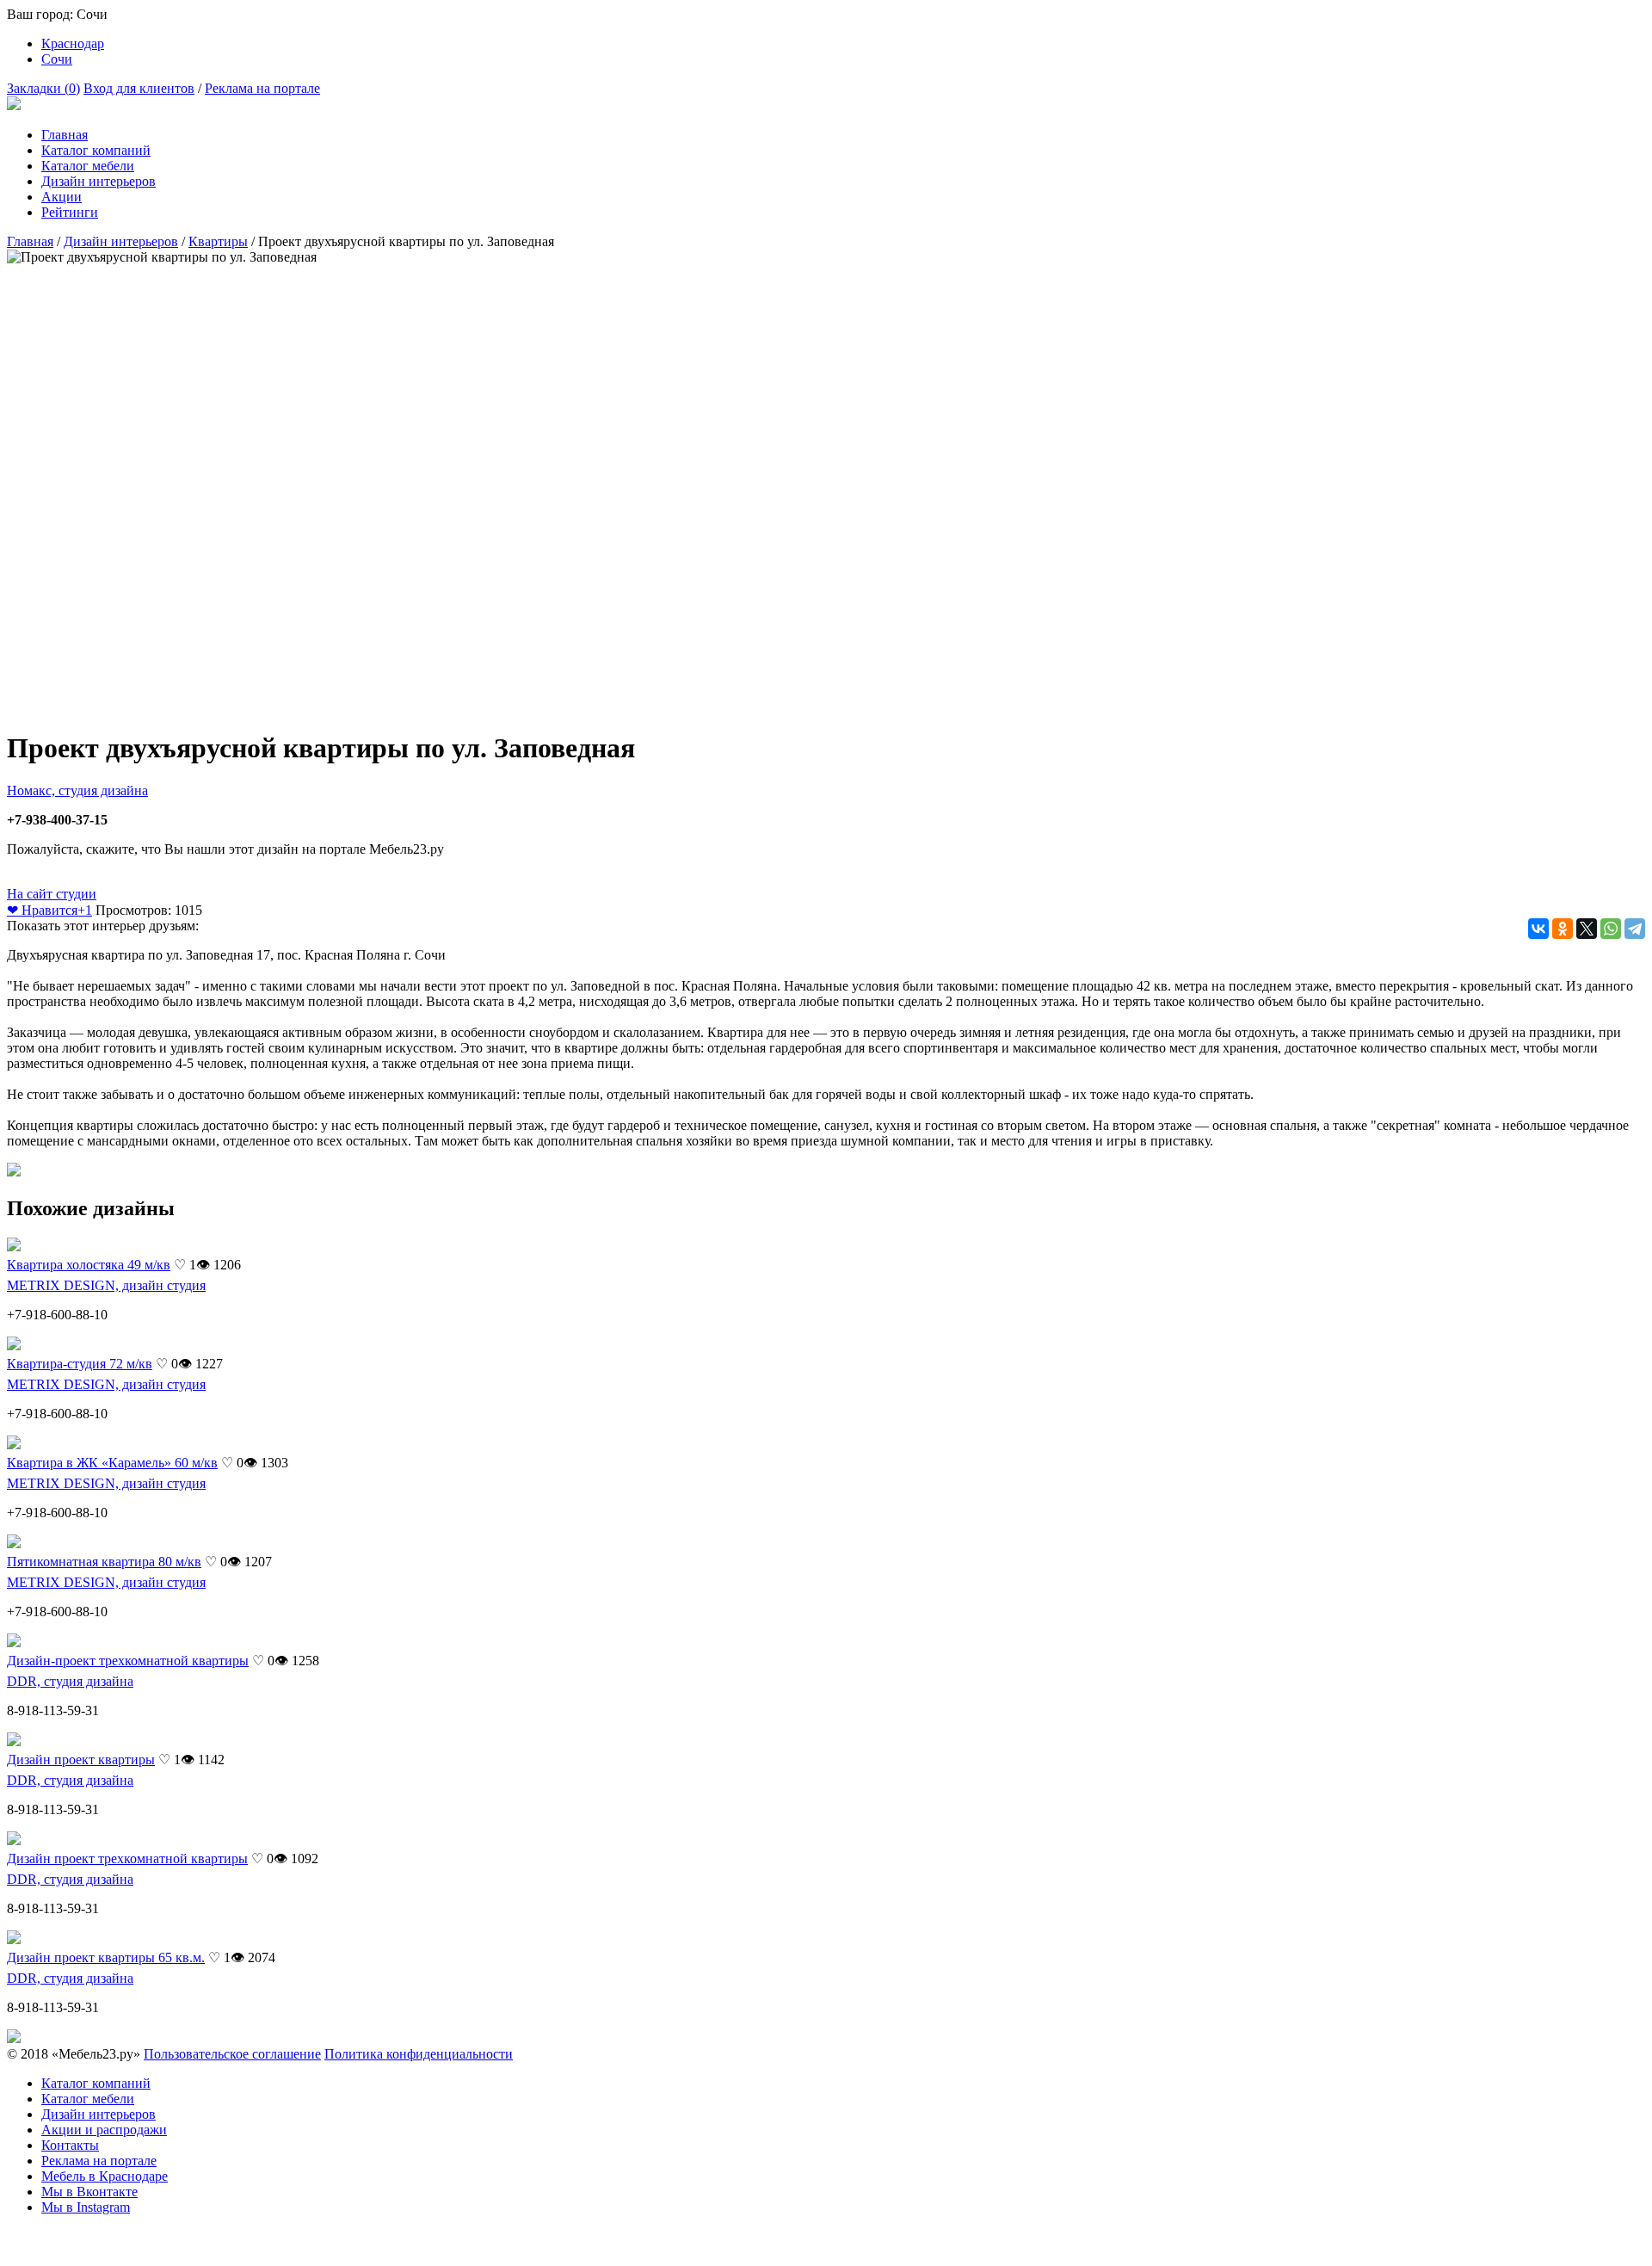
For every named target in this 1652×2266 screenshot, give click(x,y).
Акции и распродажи (104, 2130)
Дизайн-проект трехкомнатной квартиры (128, 1661)
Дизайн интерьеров (99, 181)
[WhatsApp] (1611, 929)
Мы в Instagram (86, 2207)
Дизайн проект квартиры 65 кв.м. (106, 1957)
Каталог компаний (96, 150)
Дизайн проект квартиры (81, 1760)
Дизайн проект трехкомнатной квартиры (127, 1858)
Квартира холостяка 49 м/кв (89, 1265)
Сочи (57, 59)
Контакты (70, 2145)
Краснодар (73, 43)
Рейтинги (70, 212)
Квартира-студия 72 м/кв (80, 1364)
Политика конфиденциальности (419, 2054)
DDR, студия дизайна (70, 1681)
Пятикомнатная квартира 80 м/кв (104, 1562)
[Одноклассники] (1563, 929)
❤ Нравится (49, 910)
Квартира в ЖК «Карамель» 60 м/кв (112, 1463)
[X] (1587, 929)
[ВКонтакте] (1538, 929)
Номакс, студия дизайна (77, 790)
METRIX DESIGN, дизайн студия (106, 1285)
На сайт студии (52, 894)
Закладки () (43, 88)
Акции (62, 197)
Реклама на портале (262, 88)
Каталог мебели (88, 166)
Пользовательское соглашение (232, 2054)
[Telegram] (1635, 929)
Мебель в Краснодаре (105, 2176)
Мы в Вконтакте (89, 2192)
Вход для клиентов (139, 88)
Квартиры (218, 241)
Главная (65, 135)
